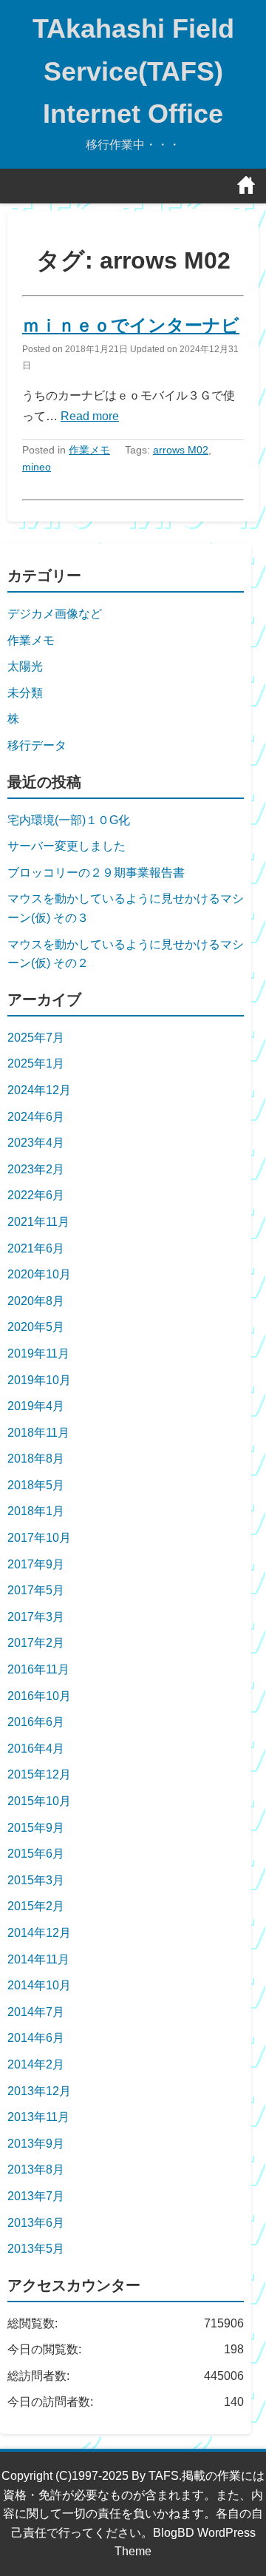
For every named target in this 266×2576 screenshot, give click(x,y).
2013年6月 (36, 2223)
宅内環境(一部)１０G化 (69, 820)
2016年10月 (39, 1696)
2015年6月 (36, 1854)
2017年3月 (36, 1617)
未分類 (25, 693)
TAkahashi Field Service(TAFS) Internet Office (133, 71)
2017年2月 (36, 1643)
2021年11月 (38, 1222)
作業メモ (89, 450)
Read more (90, 416)
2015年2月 (36, 1906)
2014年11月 (38, 1959)
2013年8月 (36, 2169)
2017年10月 (39, 1538)
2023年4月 (36, 1143)
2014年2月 (36, 2064)
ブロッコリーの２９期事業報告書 (96, 873)
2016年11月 (38, 1669)
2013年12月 (39, 2091)
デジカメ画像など (55, 614)
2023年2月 (36, 1169)
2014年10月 (39, 1985)
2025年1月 (36, 1063)
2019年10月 (39, 1380)
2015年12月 (39, 1774)
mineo (37, 467)
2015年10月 (39, 1801)
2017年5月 (36, 1590)
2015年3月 (36, 1880)
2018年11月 (38, 1433)
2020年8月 (36, 1301)
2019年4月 (36, 1406)
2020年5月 (36, 1327)
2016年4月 (36, 1749)
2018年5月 (36, 1485)
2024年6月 (36, 1117)
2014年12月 (39, 1933)
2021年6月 (36, 1248)
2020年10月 (39, 1274)
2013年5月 (36, 2249)
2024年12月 (39, 1090)
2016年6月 (36, 1722)
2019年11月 (38, 1353)
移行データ (37, 745)
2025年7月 (36, 1038)
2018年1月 (36, 1511)
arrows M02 (181, 450)
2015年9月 (36, 1828)
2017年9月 (36, 1564)
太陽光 (25, 666)
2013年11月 (38, 2117)
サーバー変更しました (66, 846)
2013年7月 (36, 2196)
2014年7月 (36, 2012)
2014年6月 (36, 2038)
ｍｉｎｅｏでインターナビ (131, 325)
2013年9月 (36, 2144)
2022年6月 (36, 1195)
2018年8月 (36, 1459)
